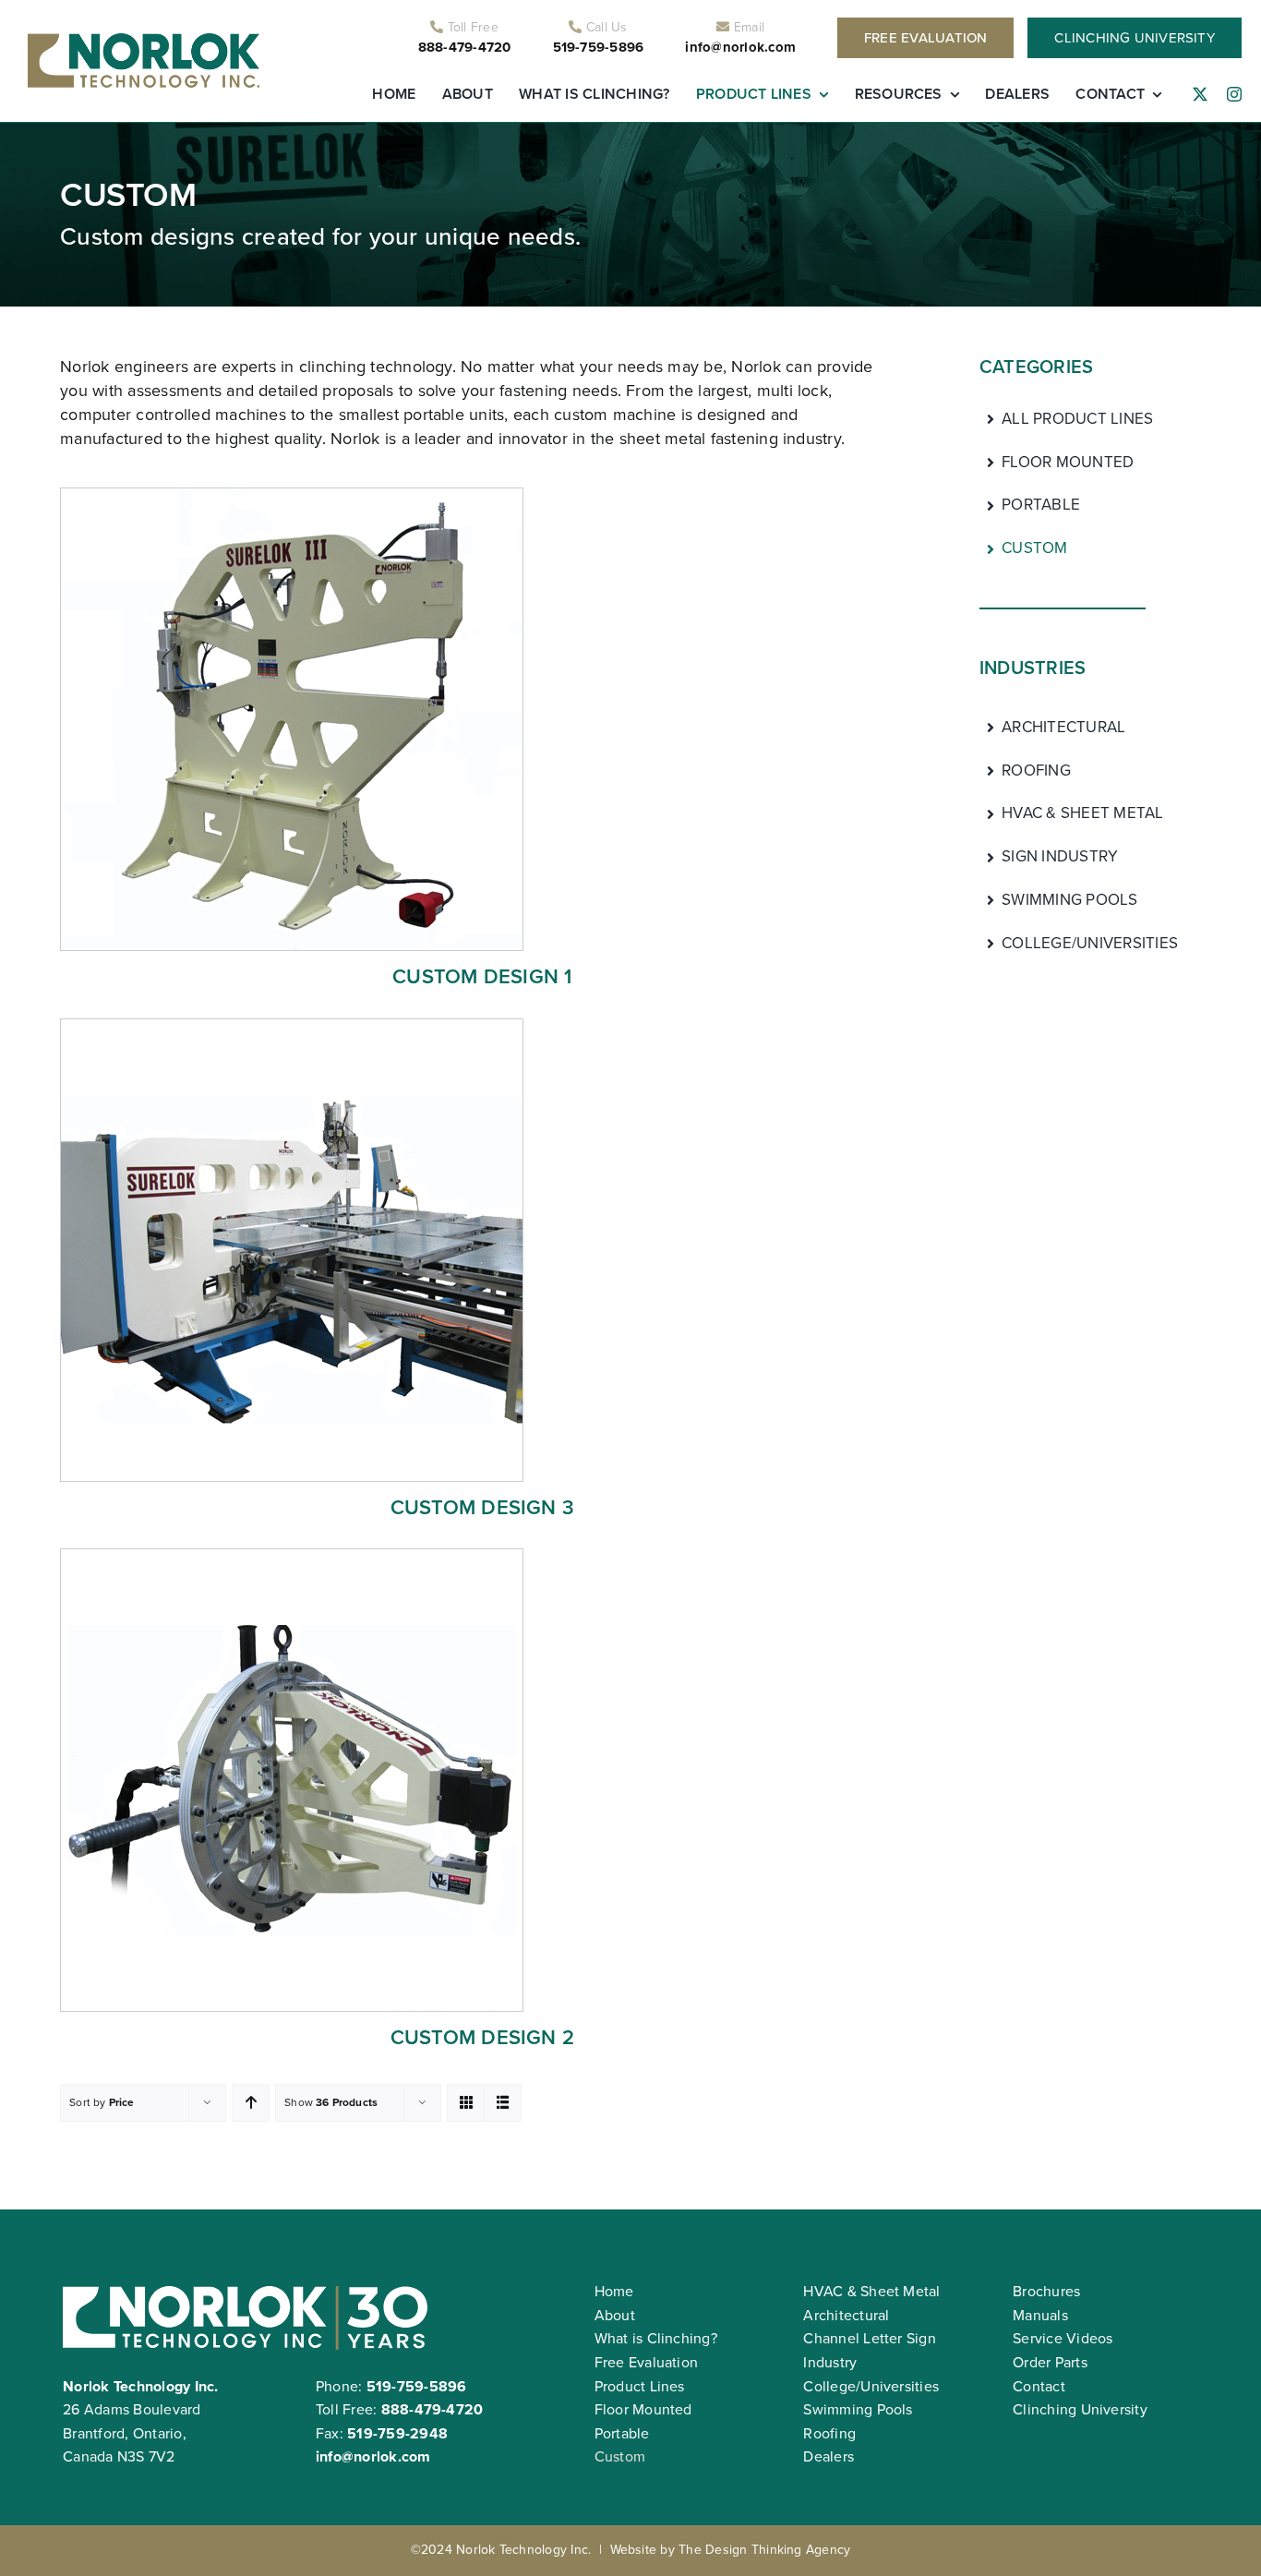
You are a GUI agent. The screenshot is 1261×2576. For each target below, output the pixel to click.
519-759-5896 (599, 47)
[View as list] (503, 2103)
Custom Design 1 (482, 976)
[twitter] (1200, 94)
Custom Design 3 (483, 1507)
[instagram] (1234, 94)
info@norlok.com (740, 47)
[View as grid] (466, 2103)
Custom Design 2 (483, 2037)
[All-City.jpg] (292, 495)
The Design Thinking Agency (764, 2550)
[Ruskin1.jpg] (292, 1556)
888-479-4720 (465, 47)
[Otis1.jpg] (292, 1026)
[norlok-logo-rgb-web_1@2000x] (144, 40)
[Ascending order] (251, 2103)
